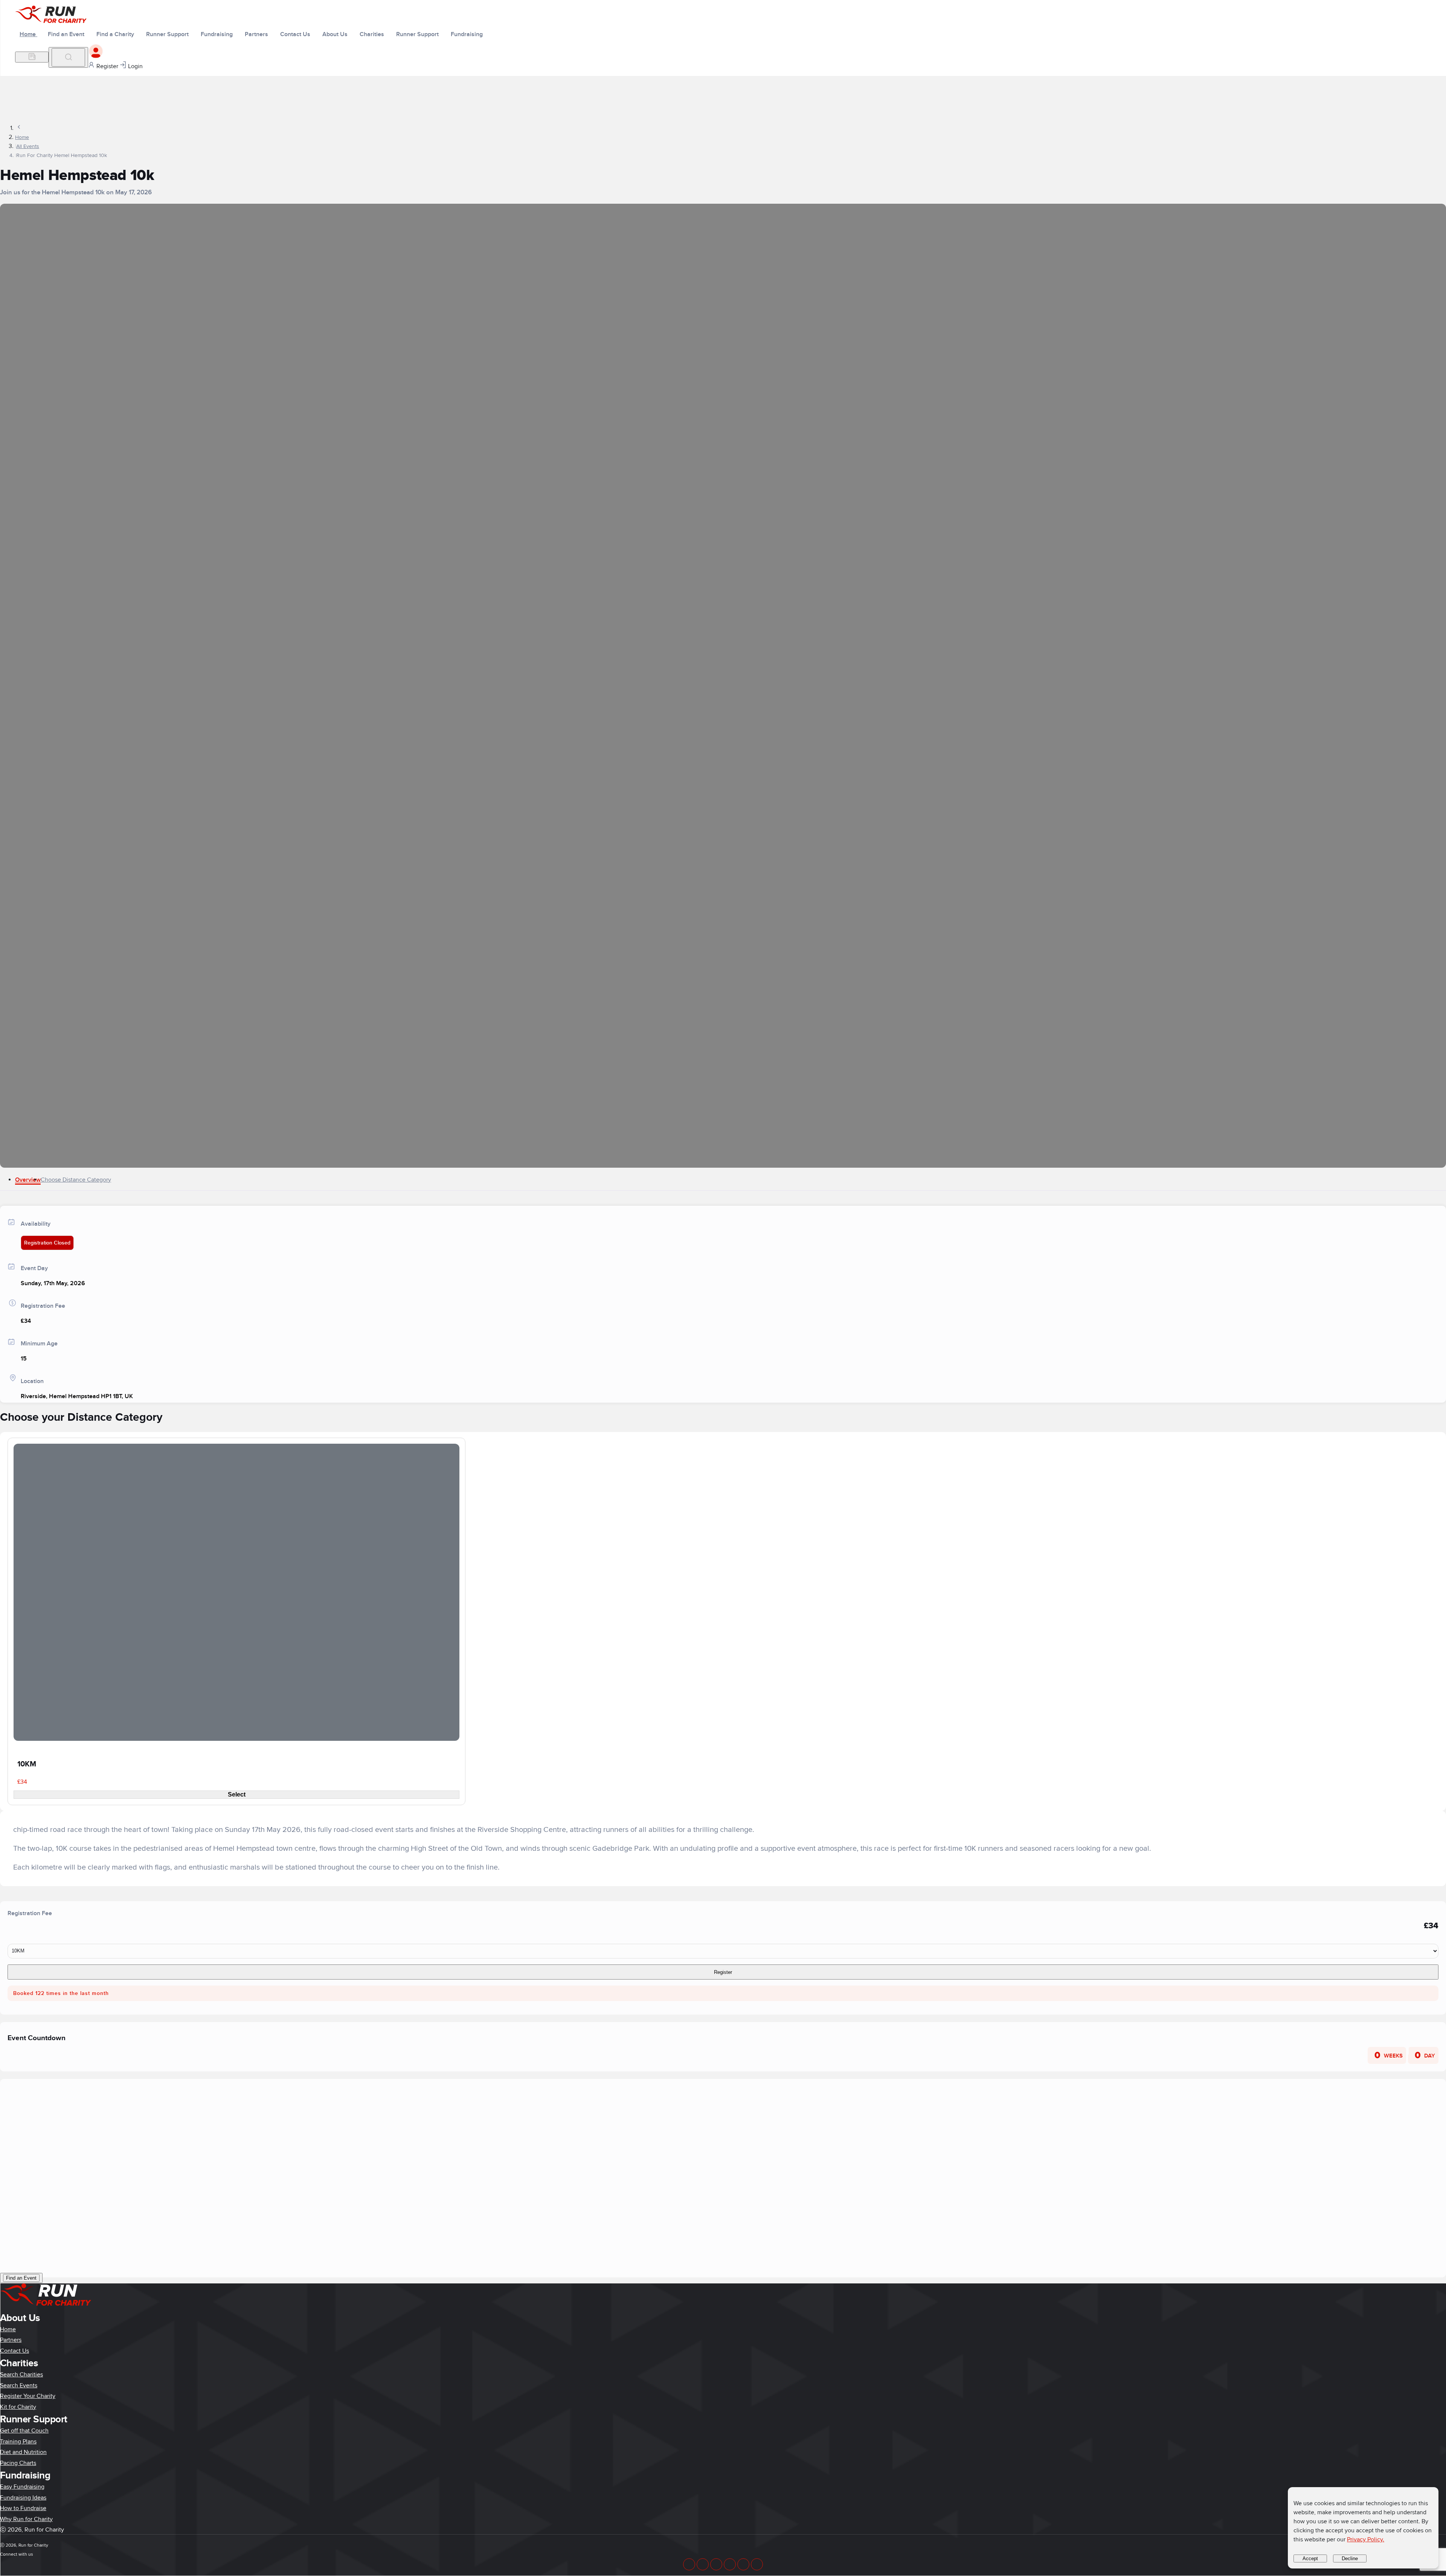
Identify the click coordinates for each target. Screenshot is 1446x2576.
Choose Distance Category (76, 1180)
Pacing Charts (18, 2463)
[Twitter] (716, 2564)
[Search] (68, 57)
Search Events (19, 2385)
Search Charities (21, 2375)
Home (28, 34)
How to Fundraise (23, 2508)
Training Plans (18, 2442)
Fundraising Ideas (23, 2498)
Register (107, 66)
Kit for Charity (18, 2407)
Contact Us (14, 2351)
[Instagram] (743, 2564)
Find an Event (21, 2278)
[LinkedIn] (703, 2564)
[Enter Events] (32, 57)
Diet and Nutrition (23, 2452)
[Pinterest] (757, 2564)
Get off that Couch (24, 2431)
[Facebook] (689, 2564)
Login (135, 66)
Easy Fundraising (22, 2487)
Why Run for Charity (26, 2519)
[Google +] (730, 2564)
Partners (11, 2340)
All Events (28, 146)
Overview (28, 1180)
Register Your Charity (28, 2396)
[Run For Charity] (56, 21)
